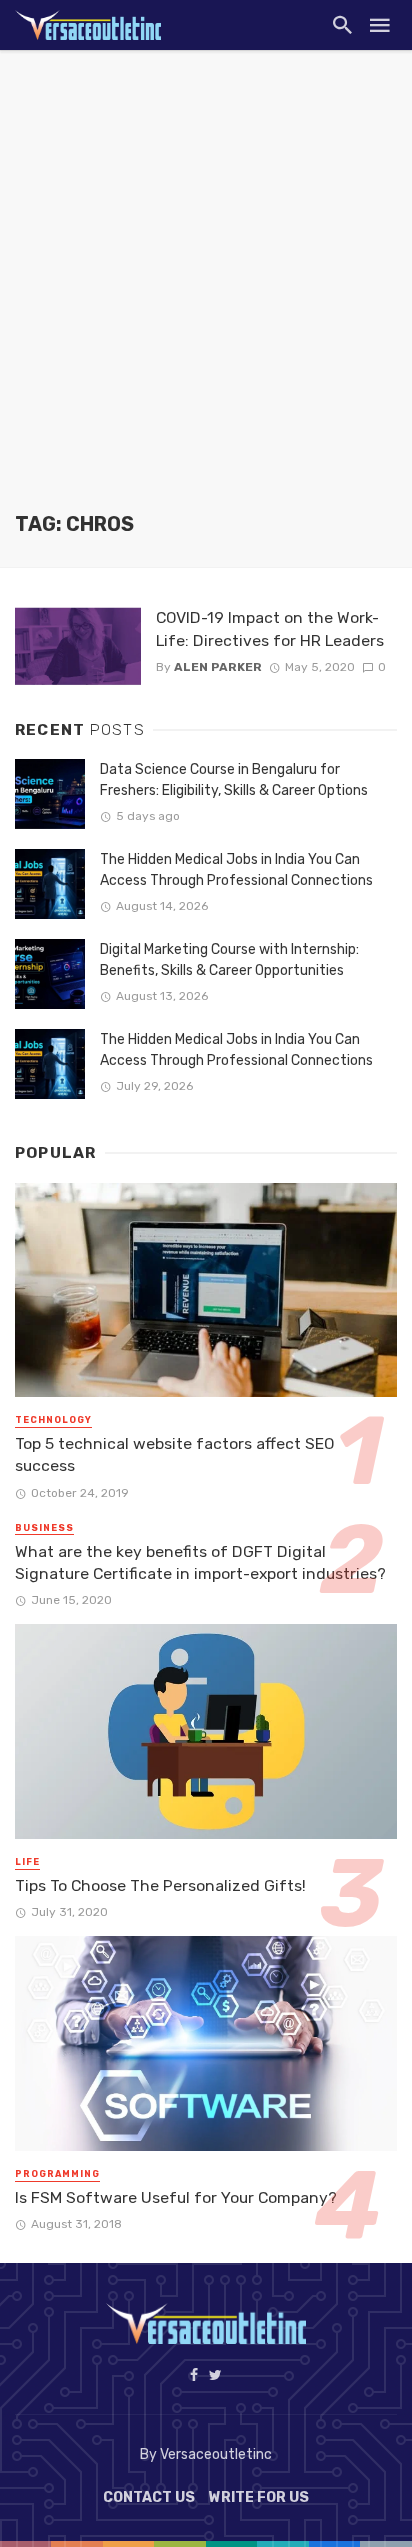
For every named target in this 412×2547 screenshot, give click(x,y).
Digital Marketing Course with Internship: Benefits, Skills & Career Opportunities (229, 960)
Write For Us (259, 2497)
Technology (53, 1420)
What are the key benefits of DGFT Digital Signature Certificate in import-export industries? (200, 1562)
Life (27, 1862)
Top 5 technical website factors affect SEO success (174, 1454)
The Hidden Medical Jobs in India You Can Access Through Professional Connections (236, 870)
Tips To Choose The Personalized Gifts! (160, 1885)
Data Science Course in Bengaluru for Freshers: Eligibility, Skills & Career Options (234, 780)
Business (44, 1528)
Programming (57, 2174)
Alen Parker (218, 667)
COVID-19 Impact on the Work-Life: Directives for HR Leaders (270, 628)
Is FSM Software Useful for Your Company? (176, 2197)
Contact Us (149, 2497)
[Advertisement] (206, 296)
